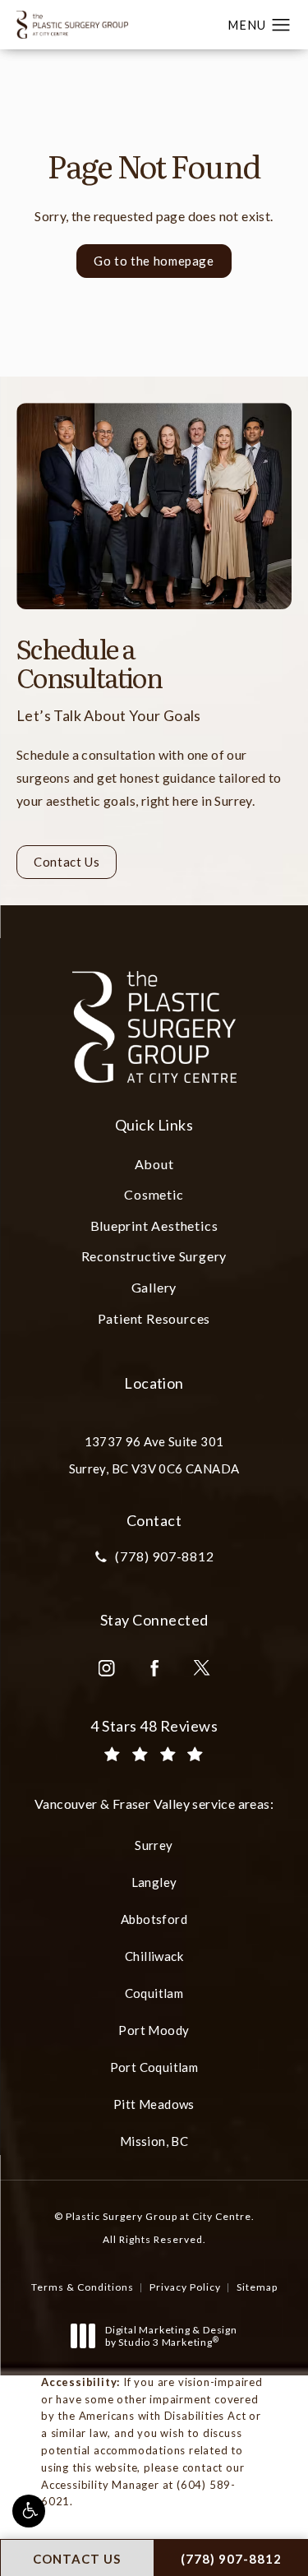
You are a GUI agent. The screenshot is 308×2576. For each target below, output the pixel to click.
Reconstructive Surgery (154, 1256)
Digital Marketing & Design (171, 2336)
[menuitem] (107, 1668)
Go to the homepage (154, 261)
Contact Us (67, 862)
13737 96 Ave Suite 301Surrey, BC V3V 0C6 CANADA (154, 1455)
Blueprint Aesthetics (154, 1226)
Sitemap (257, 2287)
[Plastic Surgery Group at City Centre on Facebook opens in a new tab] (154, 1668)
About (154, 1164)
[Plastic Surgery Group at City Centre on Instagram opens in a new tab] (107, 1668)
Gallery (154, 1287)
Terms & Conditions (83, 2287)
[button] (29, 2511)
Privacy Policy (185, 2287)
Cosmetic (154, 1194)
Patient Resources (154, 1318)
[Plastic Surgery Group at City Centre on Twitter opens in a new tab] (202, 1668)
